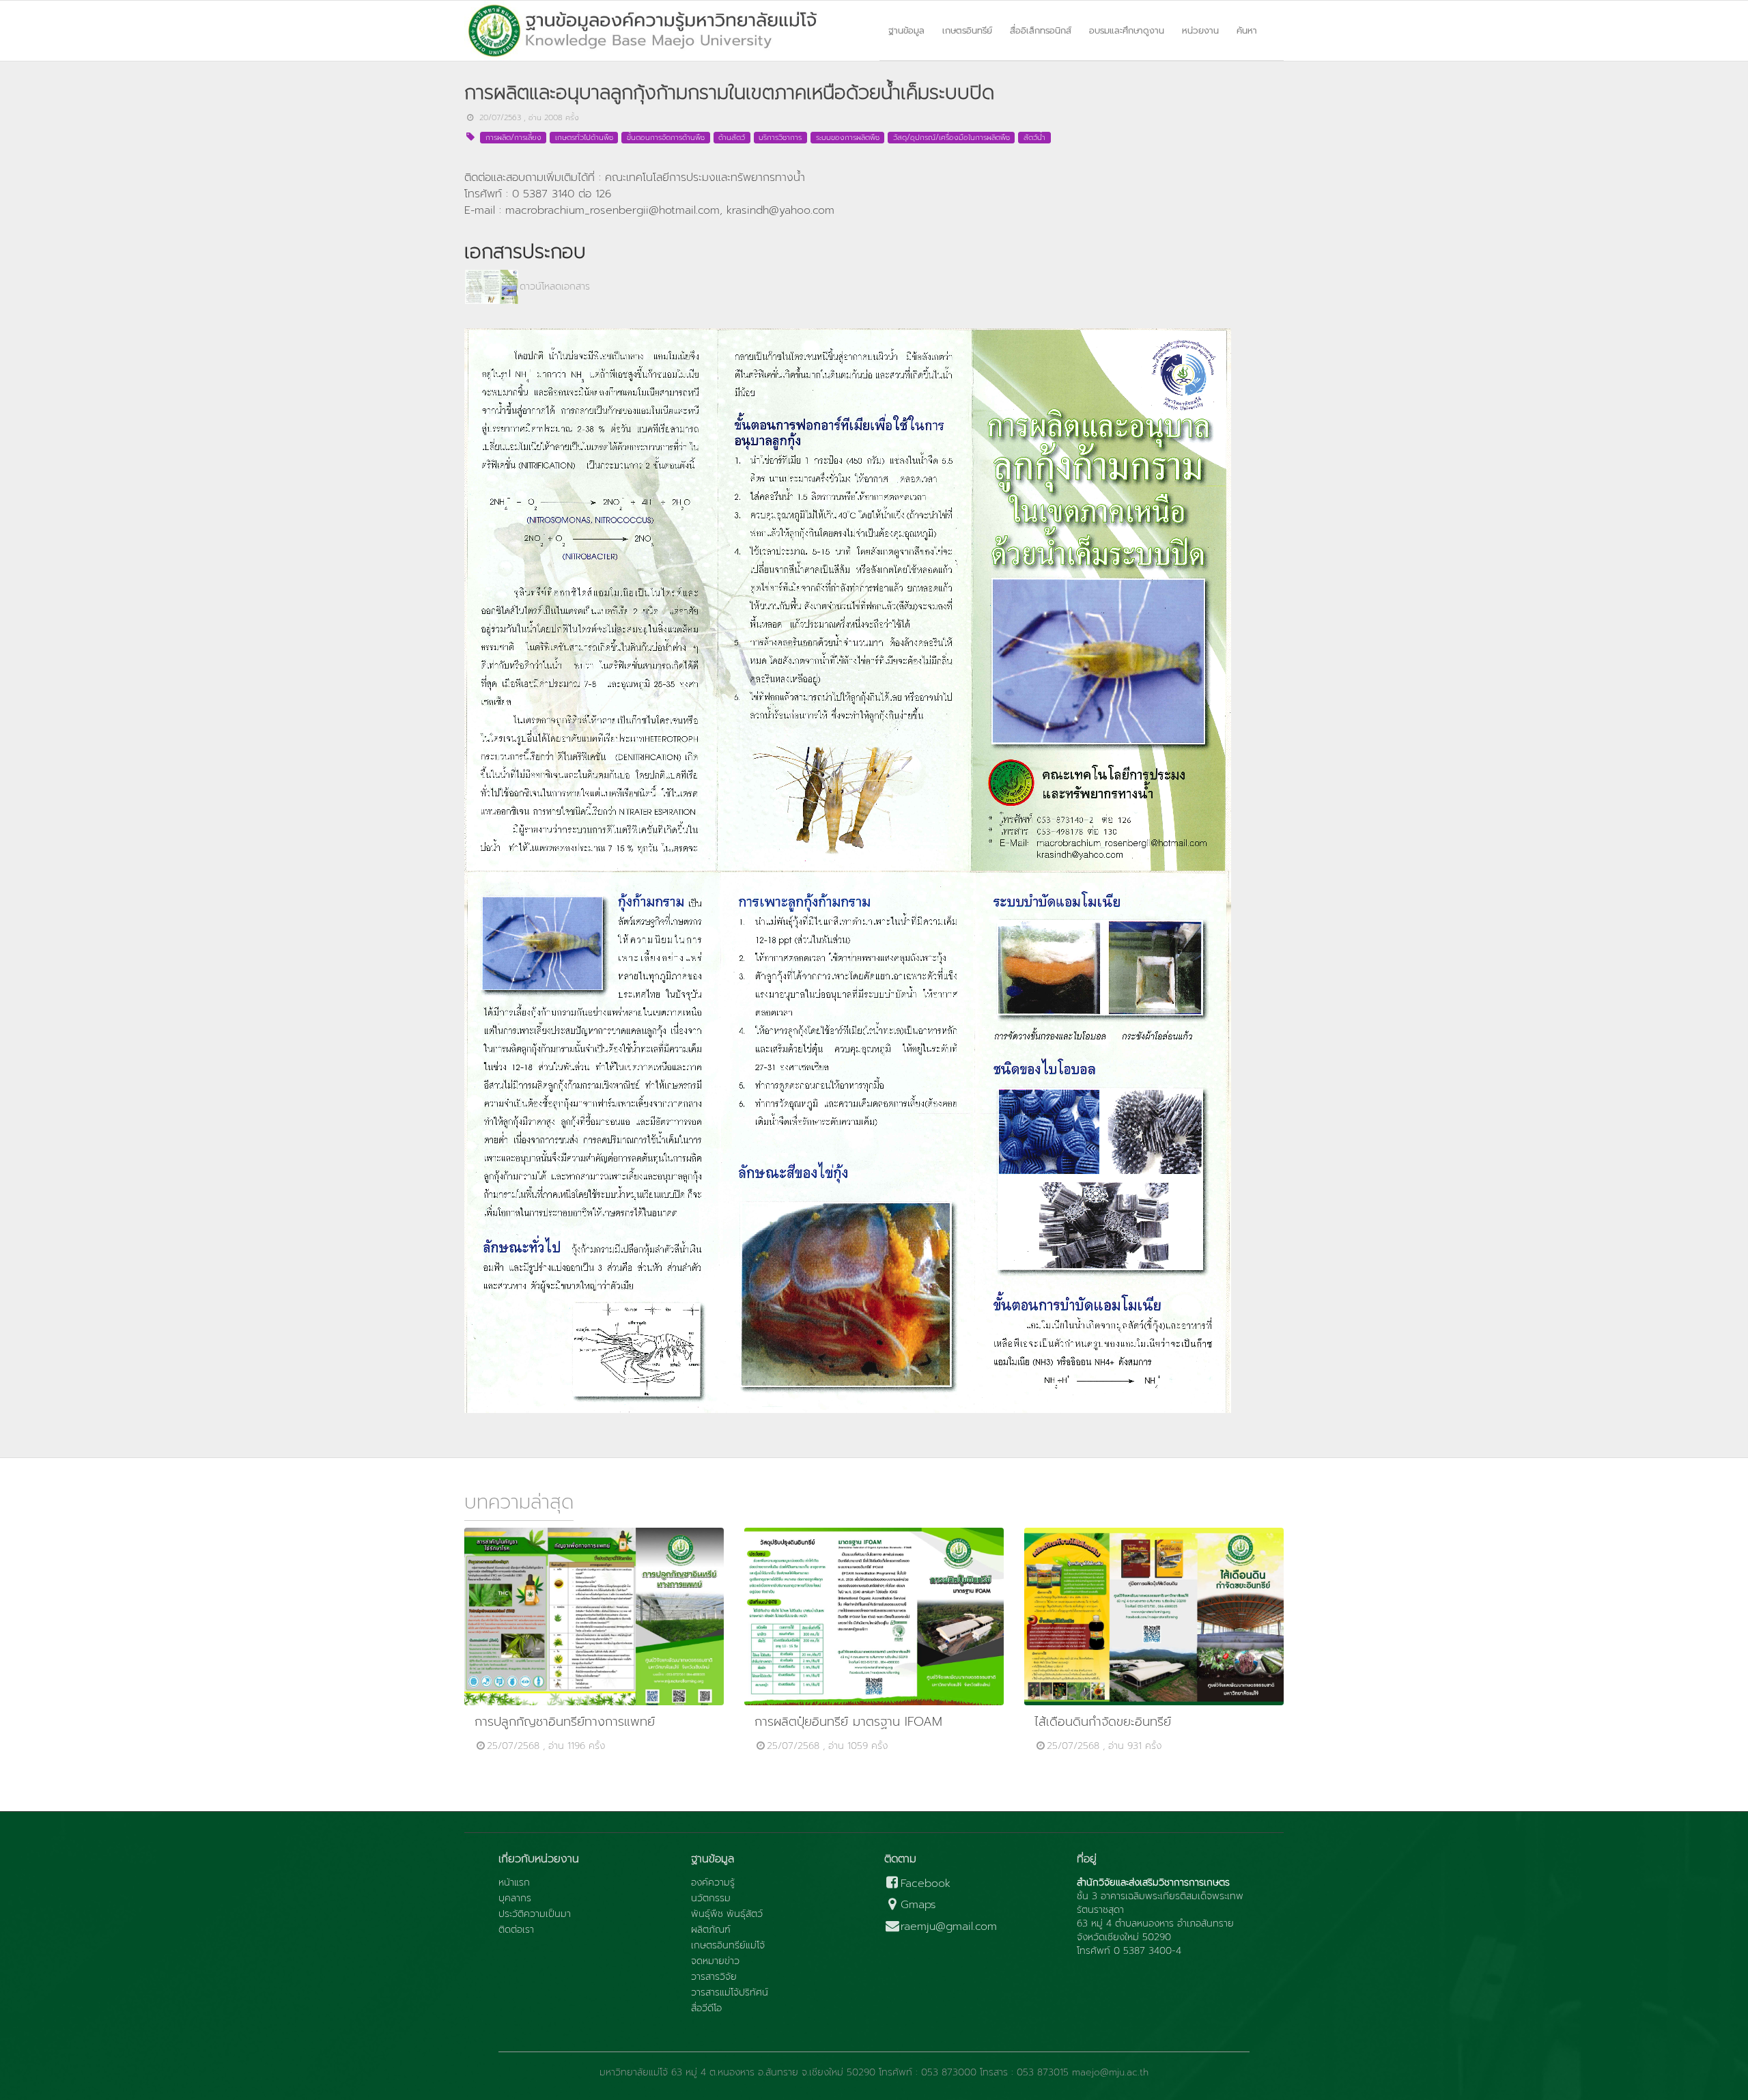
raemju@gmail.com (949, 1927)
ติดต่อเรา (516, 1930)
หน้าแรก (514, 1883)
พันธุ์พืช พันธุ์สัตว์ (727, 1914)
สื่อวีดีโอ (706, 2008)
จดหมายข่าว (715, 1961)
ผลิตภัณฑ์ (711, 1930)
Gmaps (918, 1905)
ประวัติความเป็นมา (535, 1914)
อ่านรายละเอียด (600, 1616)
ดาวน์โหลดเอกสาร (555, 287)
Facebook (926, 1884)
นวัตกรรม (711, 1899)
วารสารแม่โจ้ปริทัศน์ (730, 1993)
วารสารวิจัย (714, 1977)
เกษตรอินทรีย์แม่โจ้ (728, 1946)
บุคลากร (515, 1899)
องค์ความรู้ (713, 1883)
